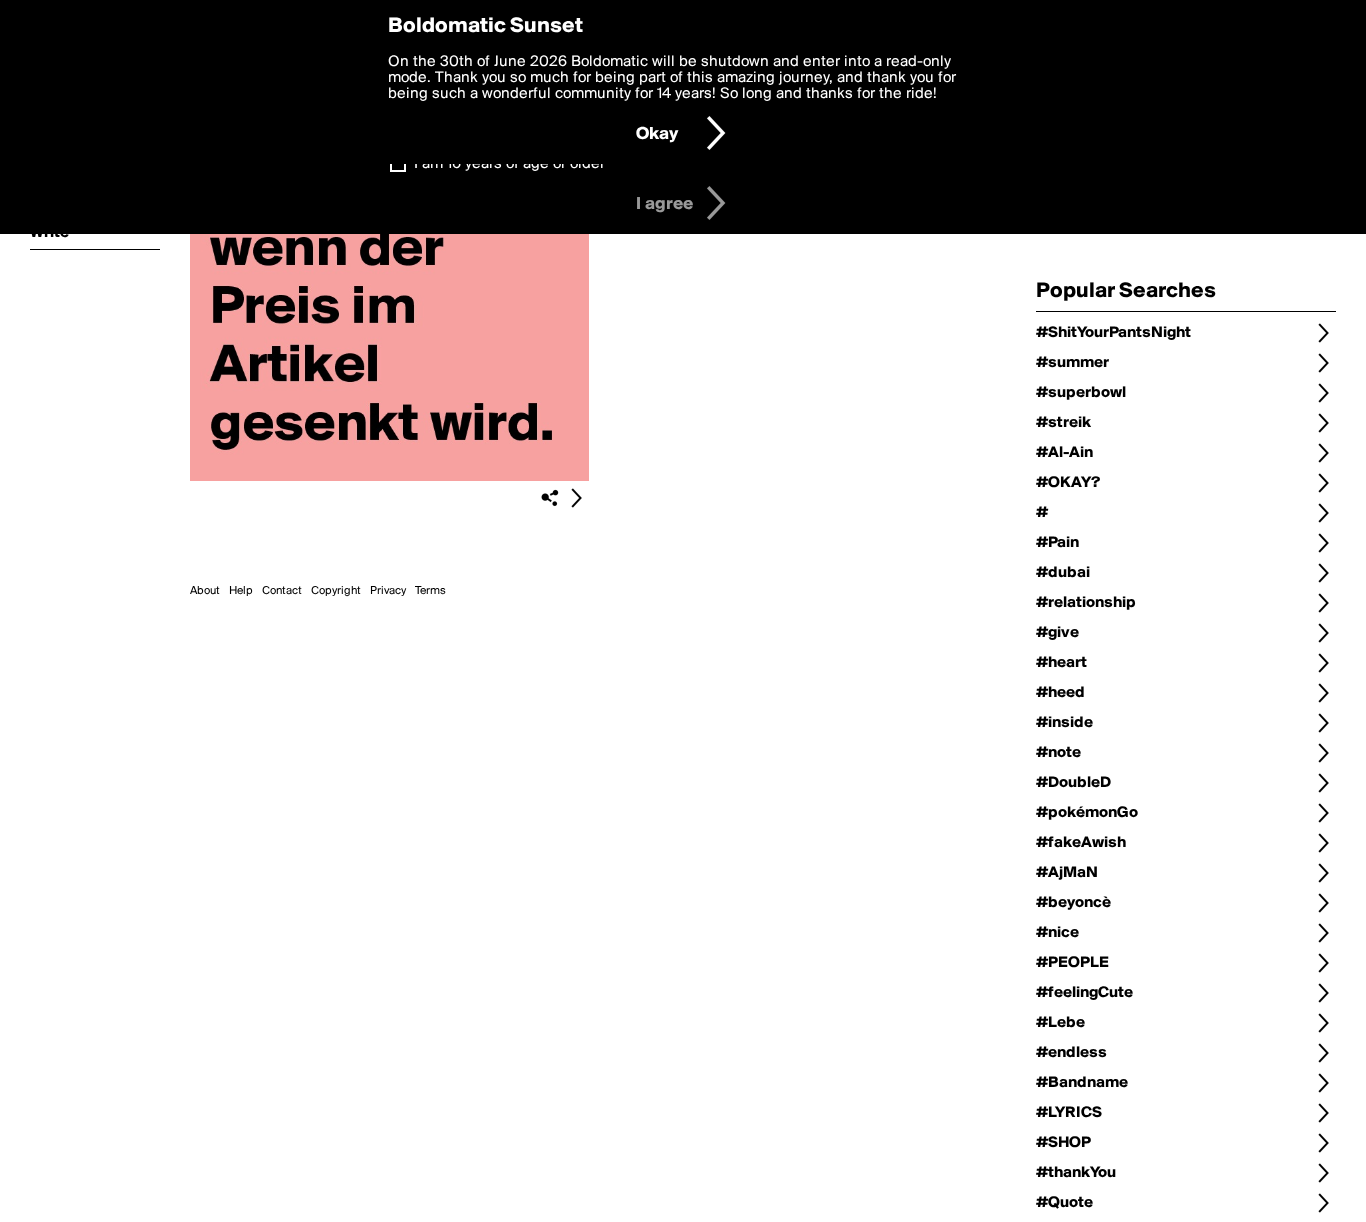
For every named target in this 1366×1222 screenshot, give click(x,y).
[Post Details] (576, 498)
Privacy (388, 591)
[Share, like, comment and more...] (389, 477)
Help (241, 591)
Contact (282, 591)
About (205, 591)
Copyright (336, 591)
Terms (430, 591)
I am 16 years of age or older (509, 164)
